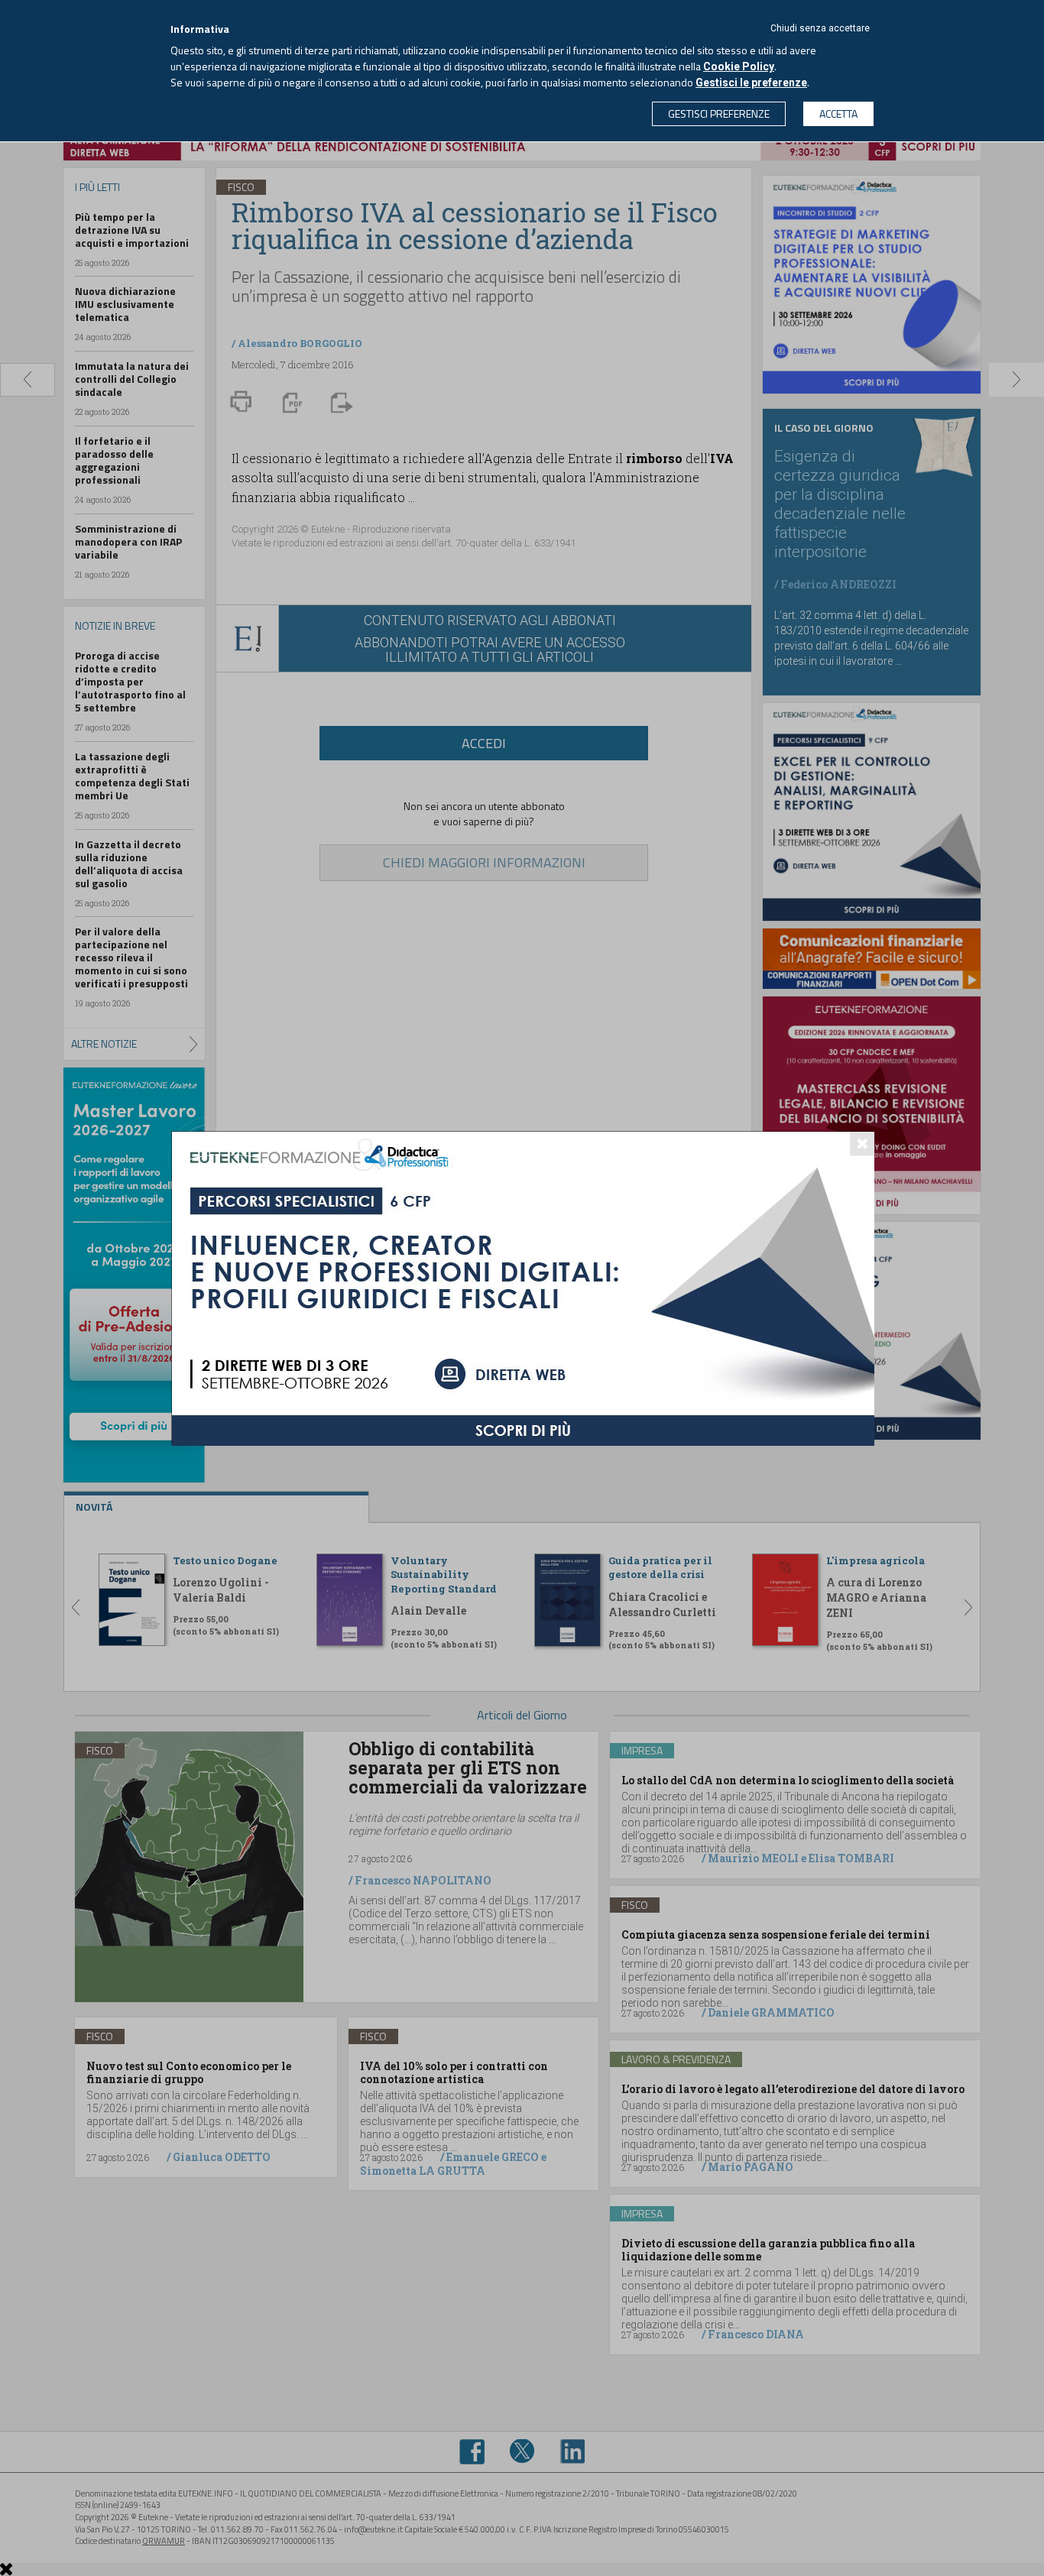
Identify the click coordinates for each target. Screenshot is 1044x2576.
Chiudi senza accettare (820, 28)
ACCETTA (838, 113)
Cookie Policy (739, 66)
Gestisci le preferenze (751, 83)
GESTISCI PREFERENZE (719, 113)
